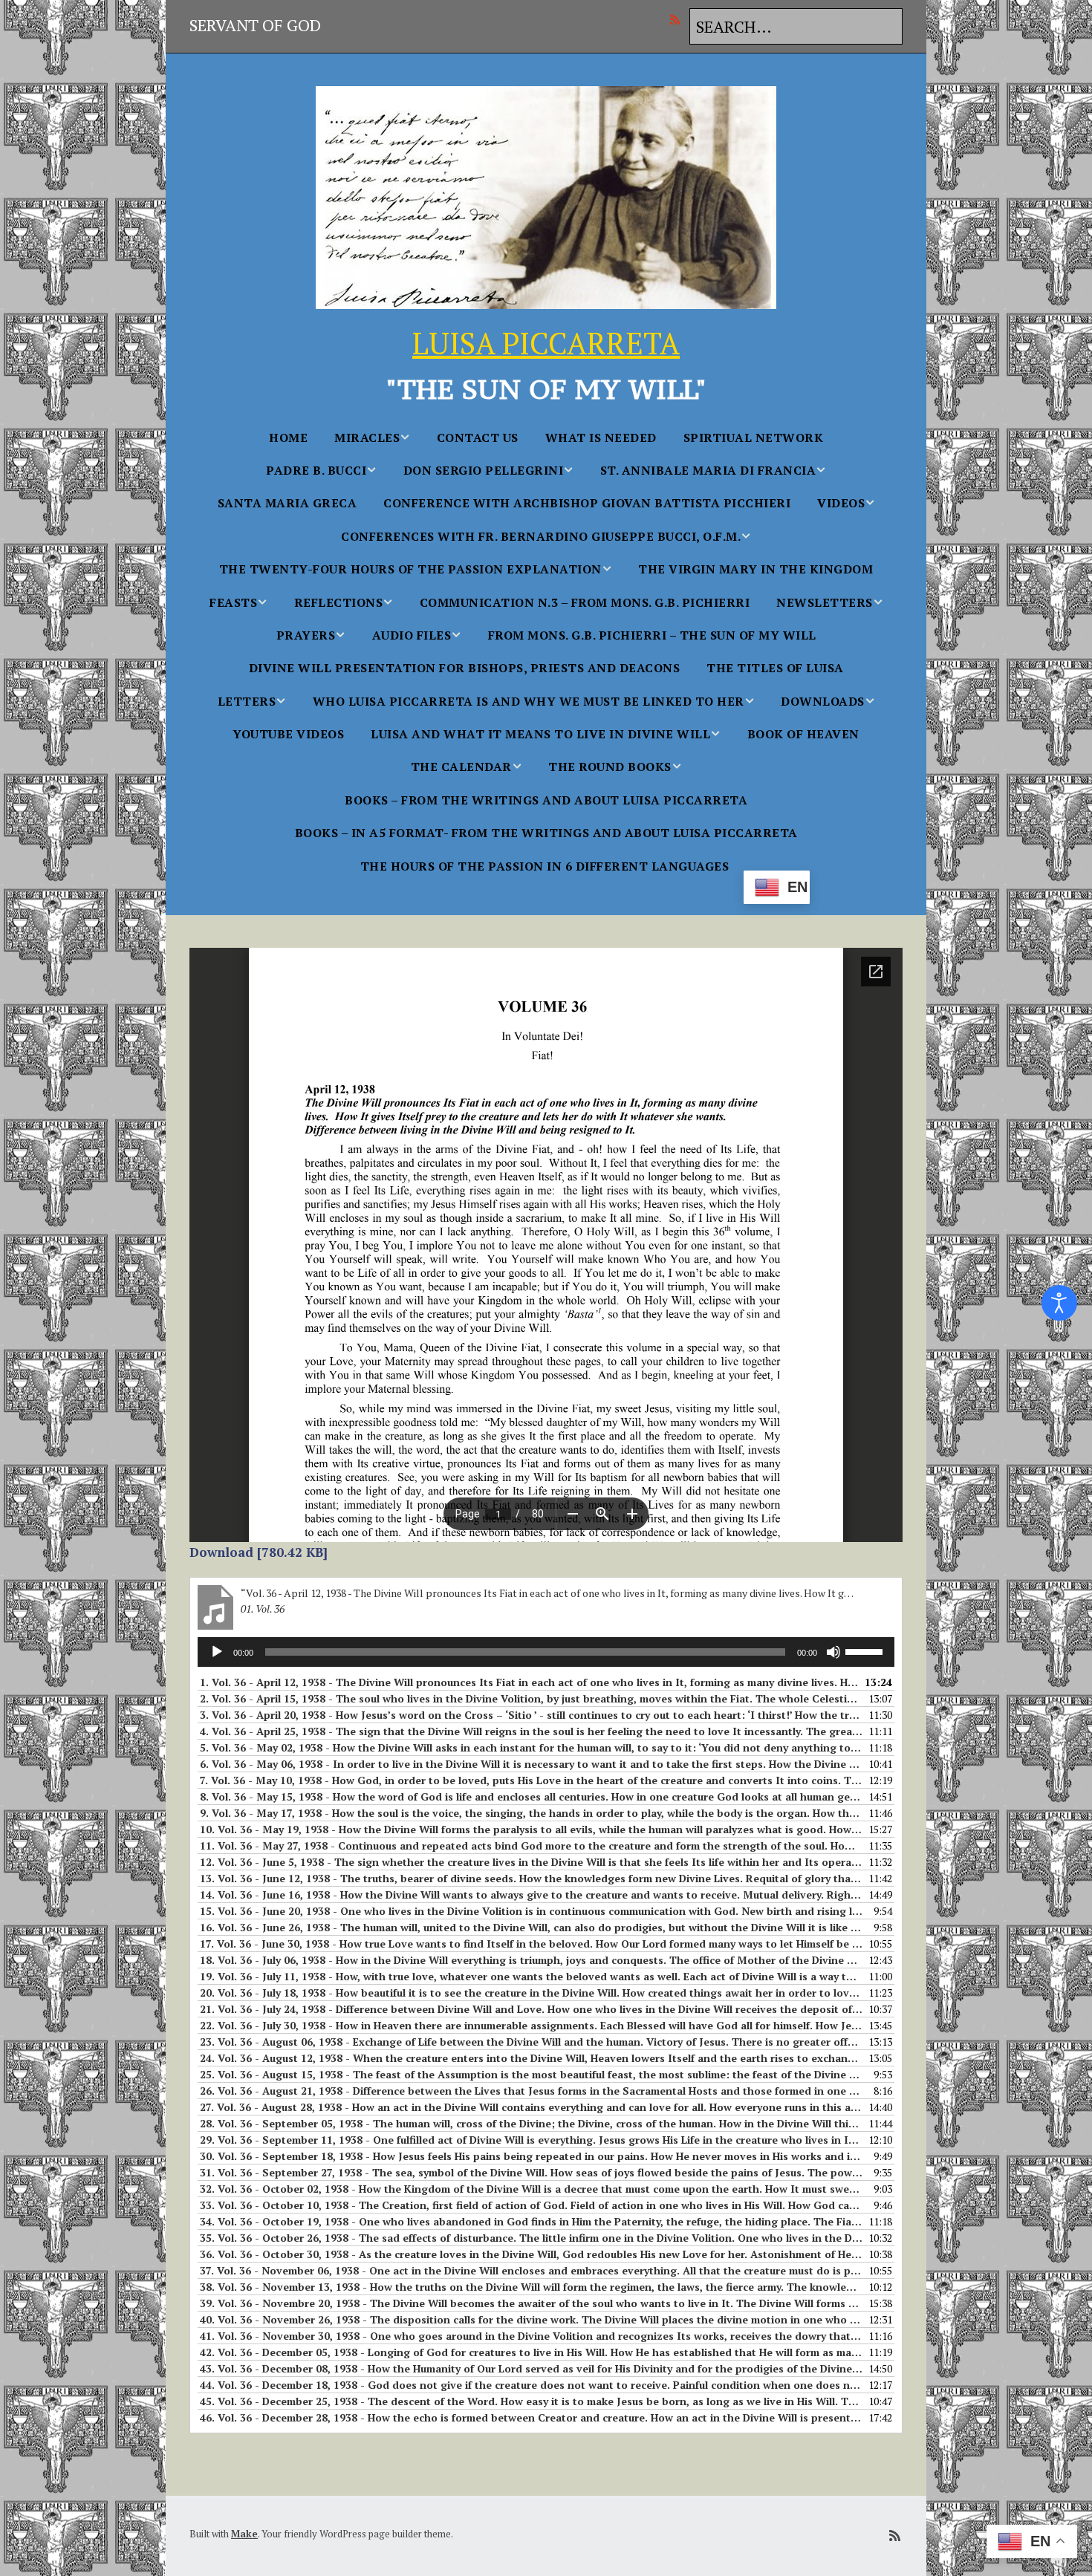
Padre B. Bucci (316, 470)
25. (531, 2074)
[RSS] (679, 19)
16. (531, 1927)
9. (531, 1813)
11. (531, 1845)
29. (531, 2140)
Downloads (823, 701)
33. (531, 2205)
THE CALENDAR (461, 767)
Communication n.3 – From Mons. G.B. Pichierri (585, 602)
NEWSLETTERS (825, 602)
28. (531, 2123)
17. (531, 1944)
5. (531, 1747)
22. (531, 2025)
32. (531, 2189)
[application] (546, 1652)
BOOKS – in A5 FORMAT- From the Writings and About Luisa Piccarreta (546, 833)
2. (531, 1698)
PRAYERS (306, 635)
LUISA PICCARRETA (546, 343)
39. (531, 2303)
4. (531, 1731)
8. (531, 1796)
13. (531, 1878)
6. (531, 1764)
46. (531, 2417)
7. (531, 1780)
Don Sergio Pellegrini (484, 470)
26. (531, 2091)
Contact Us (478, 438)
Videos (841, 503)
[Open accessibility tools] (1059, 1303)
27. (531, 2107)
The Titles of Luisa (775, 668)
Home (288, 438)
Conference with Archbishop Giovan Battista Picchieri (587, 503)
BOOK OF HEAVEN (803, 734)
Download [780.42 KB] (259, 1552)
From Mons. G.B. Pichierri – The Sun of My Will (652, 635)
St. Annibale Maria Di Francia (708, 470)
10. (531, 1829)
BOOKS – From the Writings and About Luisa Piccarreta (546, 800)
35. (531, 2238)
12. (531, 1862)
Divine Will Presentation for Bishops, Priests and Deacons (465, 668)
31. (531, 2172)
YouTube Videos (288, 734)
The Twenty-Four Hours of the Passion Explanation (410, 569)
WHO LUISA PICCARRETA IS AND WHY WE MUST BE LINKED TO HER (529, 701)
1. (531, 1682)
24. (531, 2058)
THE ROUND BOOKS (610, 767)
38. (531, 2287)
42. (531, 2352)
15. (531, 1911)
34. (531, 2221)
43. (531, 2368)
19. (531, 1976)
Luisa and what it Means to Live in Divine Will (540, 734)
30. (531, 2156)
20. (531, 1993)
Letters (247, 701)
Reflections (339, 602)
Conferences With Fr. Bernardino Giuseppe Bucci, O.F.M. (541, 536)
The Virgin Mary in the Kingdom (755, 569)
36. (531, 2254)
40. (531, 2319)
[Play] (217, 1652)
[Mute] (833, 1652)
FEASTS (233, 602)
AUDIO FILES (412, 635)
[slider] (866, 1650)
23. (531, 2042)
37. (531, 2270)
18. (531, 1960)
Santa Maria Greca (287, 503)
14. (531, 1894)
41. (531, 2336)
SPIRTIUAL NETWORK (754, 438)
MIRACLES (367, 438)
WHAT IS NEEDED (601, 438)
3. (531, 1715)
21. (531, 2009)
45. (531, 2401)
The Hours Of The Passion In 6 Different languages (545, 866)
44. (531, 2385)
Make (244, 2534)
